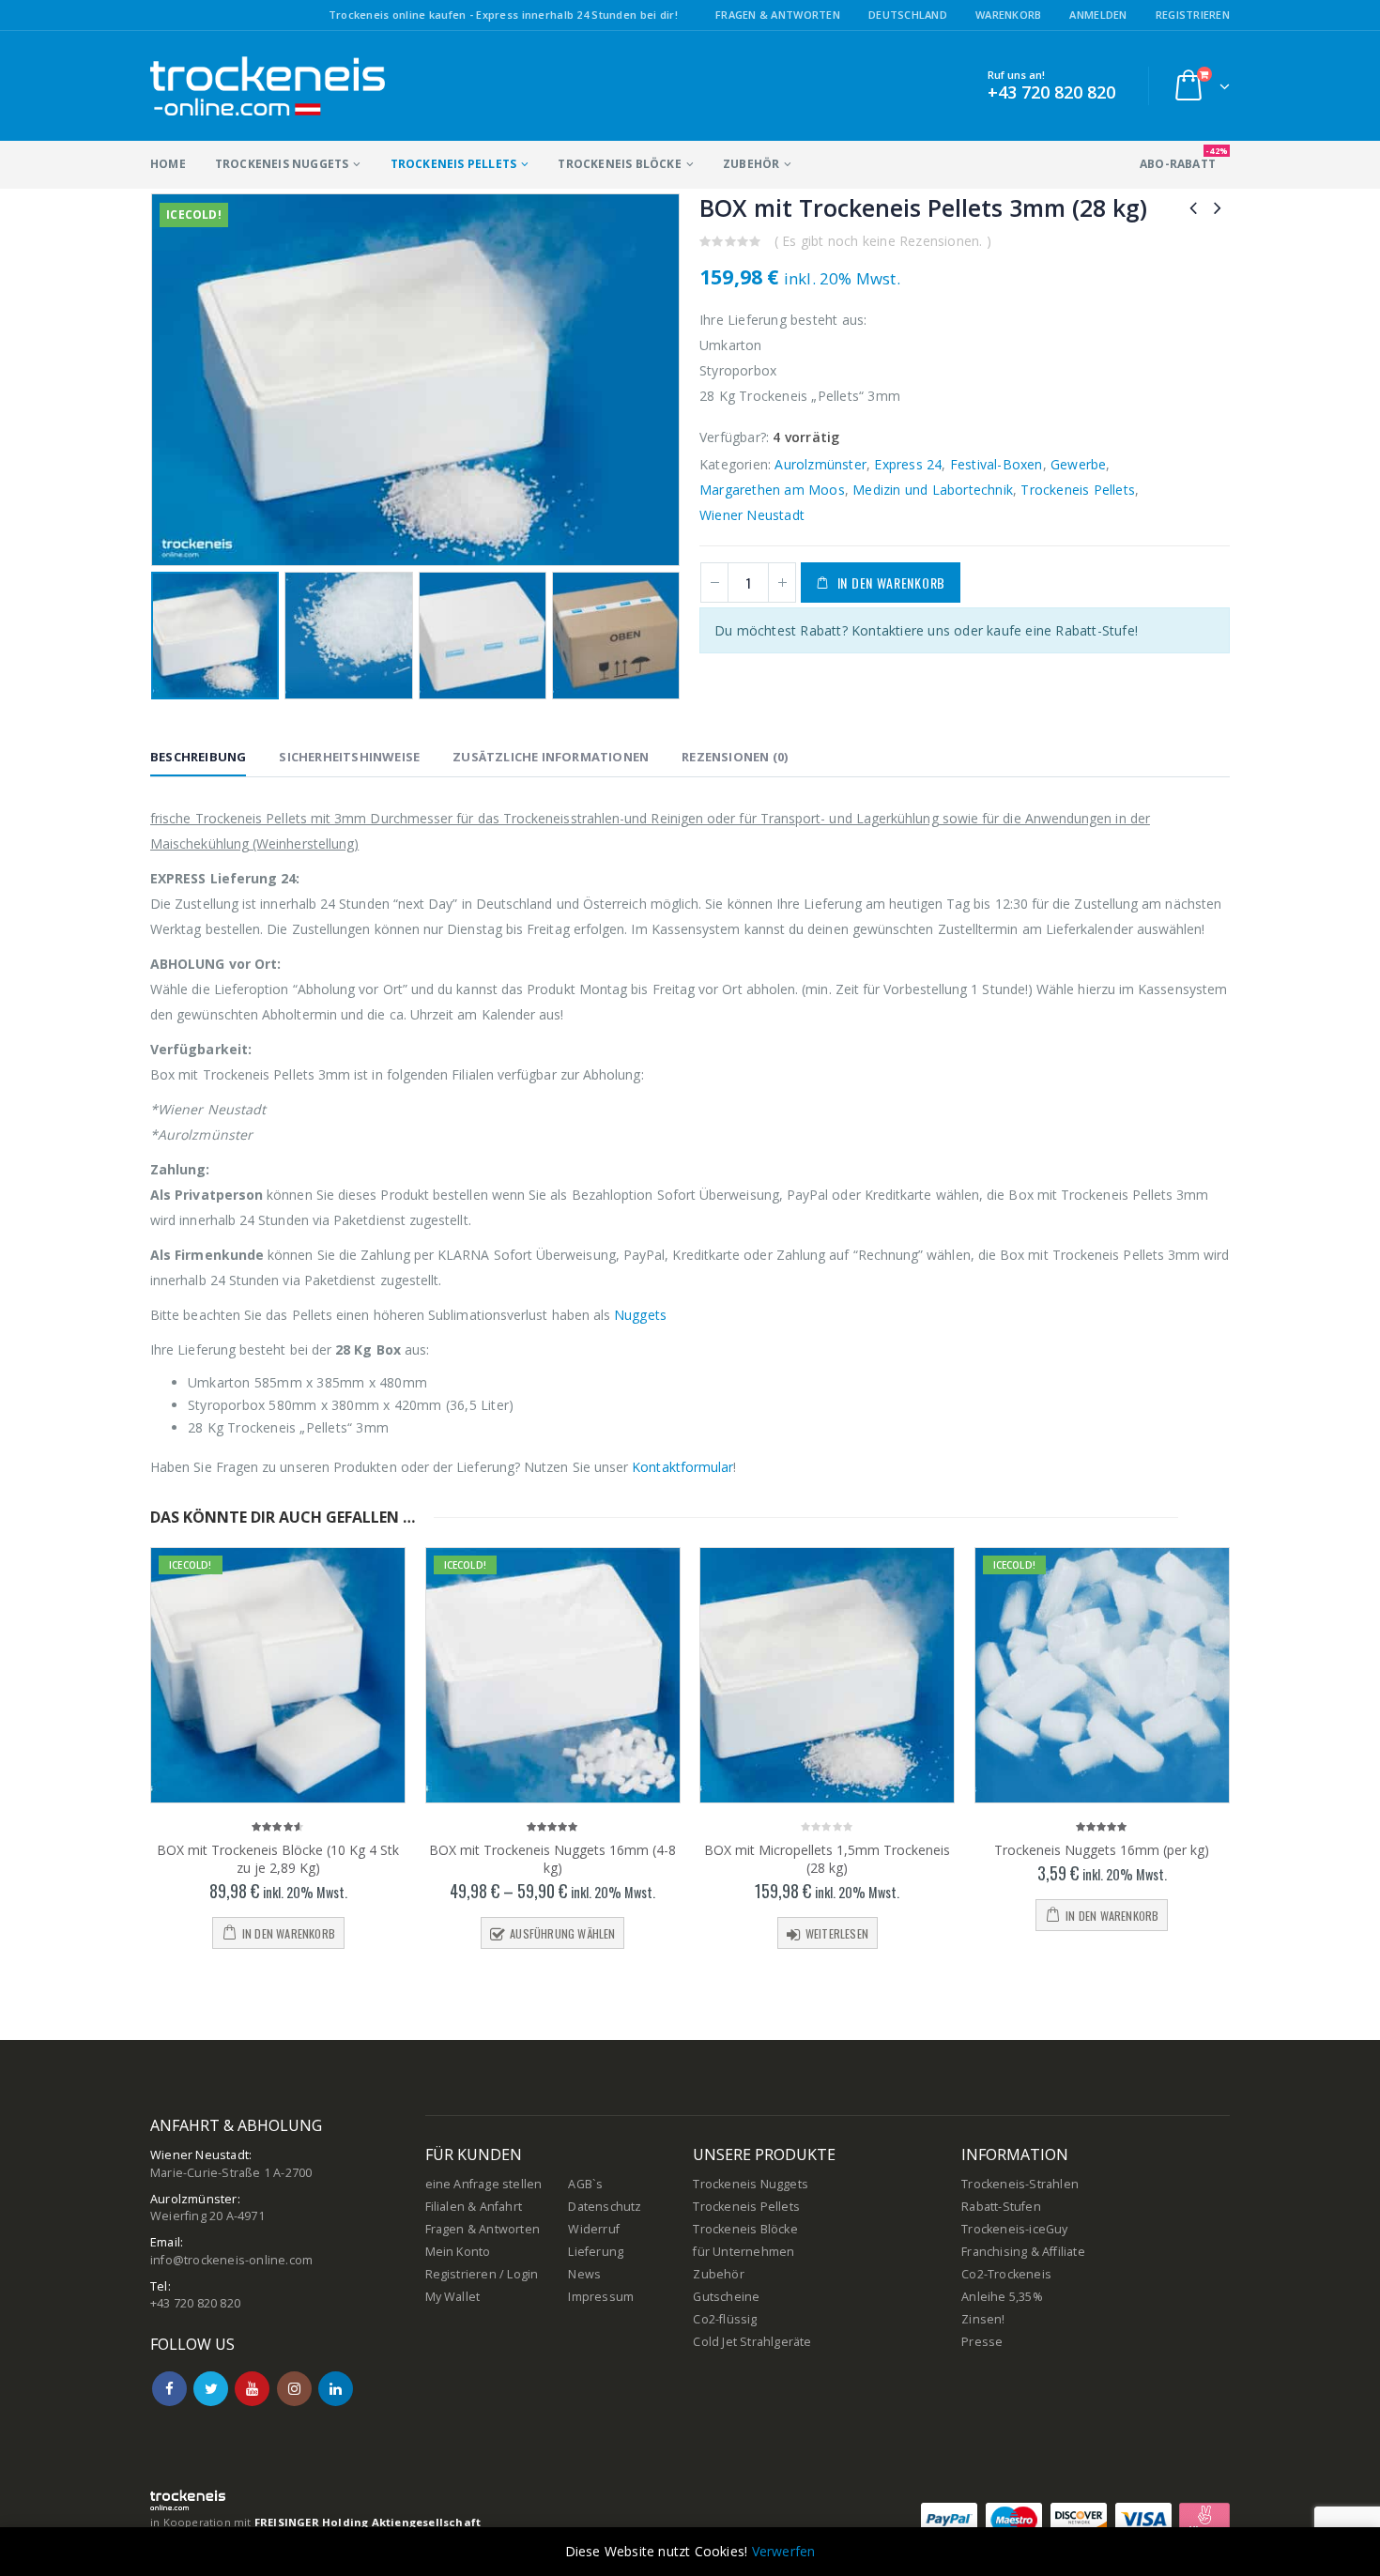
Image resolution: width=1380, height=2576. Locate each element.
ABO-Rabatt (1184, 158)
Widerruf (594, 2229)
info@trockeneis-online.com (231, 2260)
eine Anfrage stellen (484, 2184)
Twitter (211, 2389)
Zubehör (751, 164)
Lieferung (596, 2252)
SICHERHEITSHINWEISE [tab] (349, 757)
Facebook (169, 2389)
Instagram (294, 2389)
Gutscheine (726, 2297)
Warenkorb (1008, 15)
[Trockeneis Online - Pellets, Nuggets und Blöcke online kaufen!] (268, 86)
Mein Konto (458, 2252)
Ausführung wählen (562, 1933)
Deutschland (908, 15)
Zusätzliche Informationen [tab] (551, 757)
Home (168, 164)
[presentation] (164, 379)
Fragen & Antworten (778, 15)
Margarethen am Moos (772, 490)
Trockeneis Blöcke (619, 164)
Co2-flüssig (725, 2319)
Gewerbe (1078, 464)
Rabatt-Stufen (1001, 2207)
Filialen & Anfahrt (474, 2207)
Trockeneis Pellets (454, 164)
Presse (982, 2342)
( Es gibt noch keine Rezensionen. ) (883, 241)
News (584, 2274)
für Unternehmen (744, 2252)
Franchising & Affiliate (1023, 2252)
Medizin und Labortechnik (933, 490)
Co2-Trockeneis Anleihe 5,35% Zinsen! (1006, 2297)
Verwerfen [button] (784, 2551)
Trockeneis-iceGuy (1014, 2229)
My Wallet (453, 2297)
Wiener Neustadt (752, 515)
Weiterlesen (837, 1933)
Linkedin (336, 2389)
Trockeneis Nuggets (282, 164)
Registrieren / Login (482, 2274)
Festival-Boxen (997, 464)
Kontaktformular (682, 1467)
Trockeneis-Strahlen (1020, 2184)
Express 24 (908, 464)
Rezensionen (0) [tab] (735, 757)
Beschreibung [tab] (198, 757)
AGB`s (585, 2184)
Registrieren (1193, 15)
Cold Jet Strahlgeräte (752, 2342)
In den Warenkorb (891, 583)
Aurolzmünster (820, 464)
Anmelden (1098, 15)
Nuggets (640, 1315)
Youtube (252, 2389)
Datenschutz (605, 2207)
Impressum (601, 2297)
